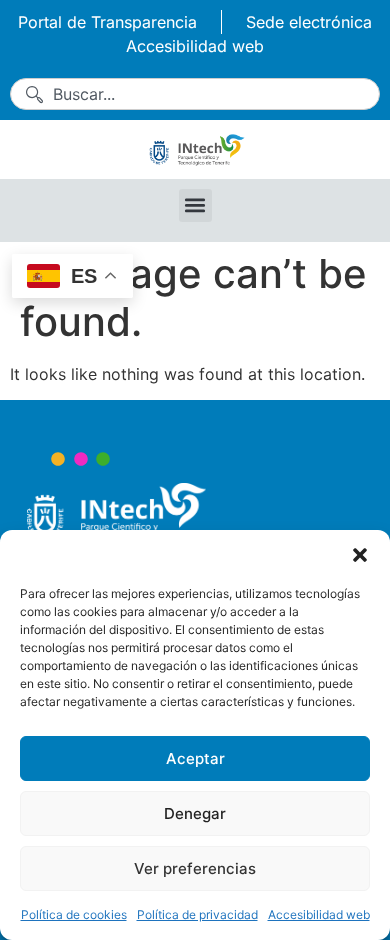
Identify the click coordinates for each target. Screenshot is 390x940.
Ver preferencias (195, 868)
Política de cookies (74, 914)
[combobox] (195, 94)
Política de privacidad (197, 914)
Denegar (195, 813)
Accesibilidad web (319, 914)
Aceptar (195, 758)
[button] (360, 555)
